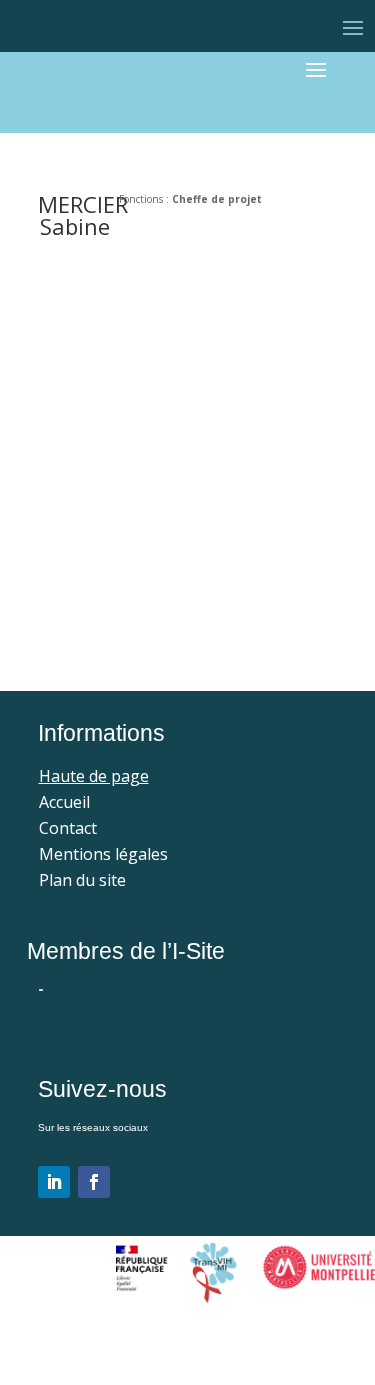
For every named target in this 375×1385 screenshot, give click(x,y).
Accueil (64, 802)
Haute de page (94, 776)
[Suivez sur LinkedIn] (54, 1182)
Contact (68, 828)
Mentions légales (103, 854)
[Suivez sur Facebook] (94, 1182)
